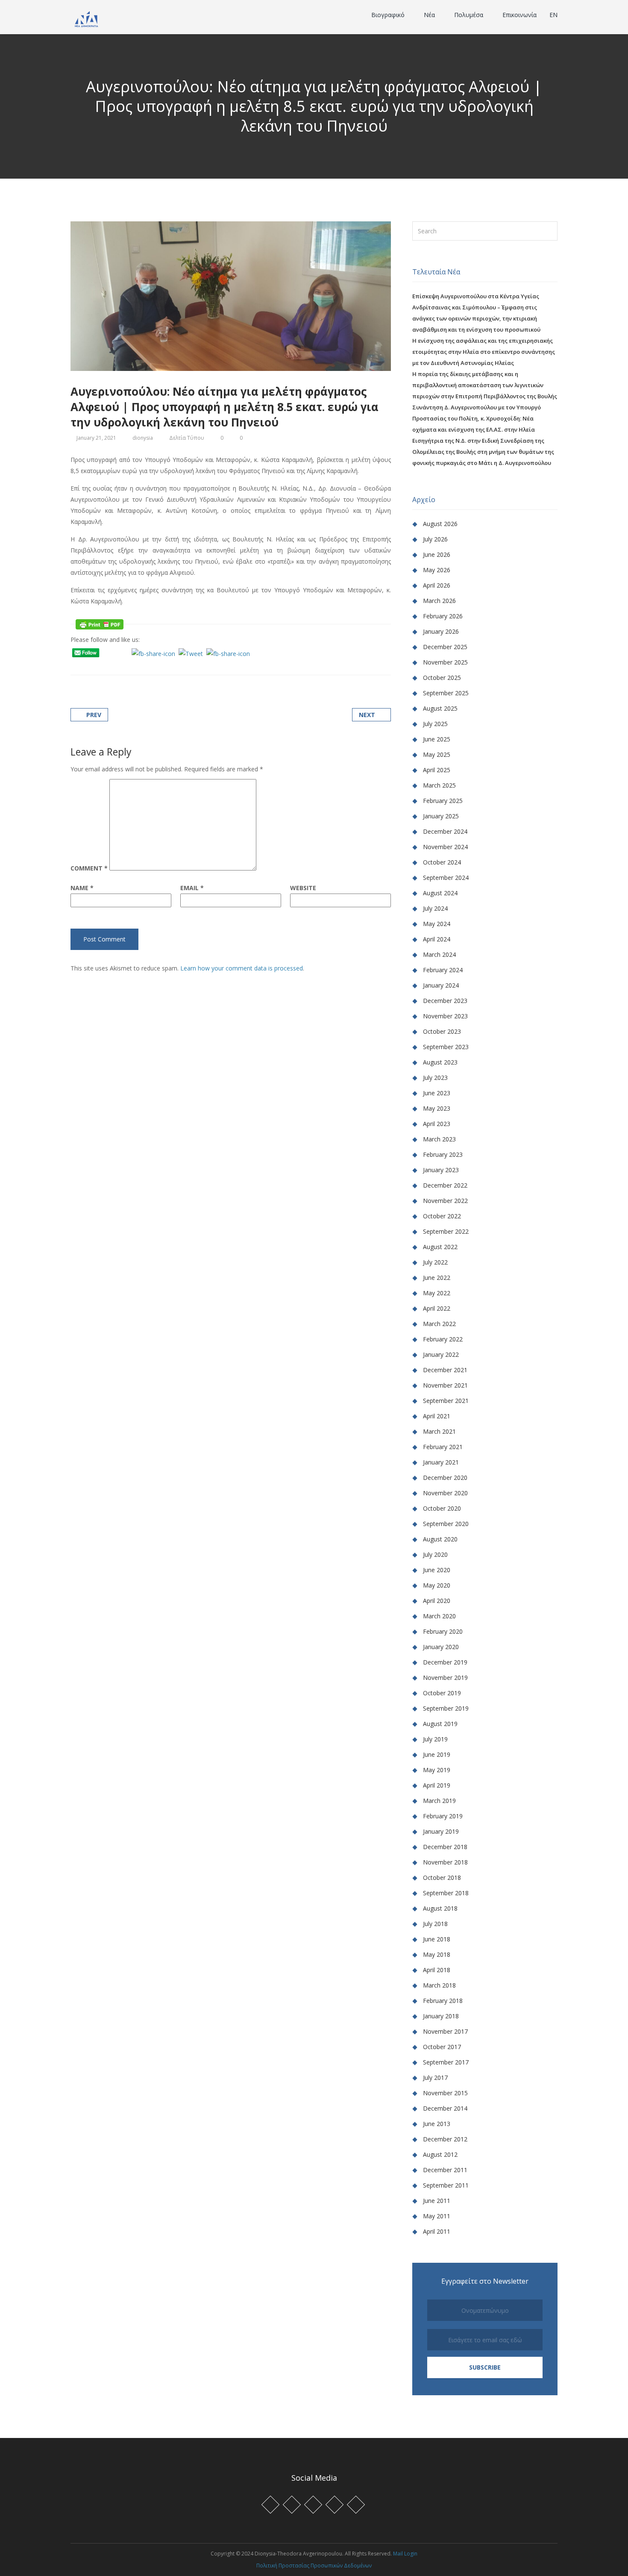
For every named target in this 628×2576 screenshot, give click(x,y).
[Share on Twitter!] (94, 665)
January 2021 (441, 1462)
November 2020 (445, 1493)
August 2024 (440, 893)
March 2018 (439, 1985)
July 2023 (435, 1078)
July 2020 (435, 1554)
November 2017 (445, 2031)
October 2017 (442, 2047)
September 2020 (446, 1524)
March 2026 (439, 601)
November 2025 (445, 662)
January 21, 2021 (96, 438)
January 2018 (441, 2016)
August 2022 (440, 1247)
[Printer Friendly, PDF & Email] (100, 624)
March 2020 (439, 1616)
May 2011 (437, 2216)
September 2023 (446, 1047)
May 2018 (437, 1954)
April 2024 (437, 939)
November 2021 (445, 1385)
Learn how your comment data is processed (242, 968)
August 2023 (440, 1062)
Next (367, 715)
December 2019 (445, 1662)
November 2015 (445, 2093)
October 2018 (442, 1878)
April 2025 (437, 770)
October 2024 (442, 862)
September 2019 (446, 1708)
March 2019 (439, 1801)
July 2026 (435, 539)
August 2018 (440, 1908)
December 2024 (445, 831)
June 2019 (437, 1754)
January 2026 (441, 631)
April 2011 (437, 2231)
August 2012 (440, 2154)
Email (192, 888)
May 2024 (437, 924)
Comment (89, 868)
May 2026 (437, 570)
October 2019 (442, 1693)
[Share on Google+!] (105, 665)
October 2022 (442, 1216)
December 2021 (445, 1370)
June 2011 (437, 2201)
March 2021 (439, 1431)
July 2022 (435, 1262)
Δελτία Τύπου (187, 438)
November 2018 (445, 1862)
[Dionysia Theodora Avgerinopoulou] (87, 18)
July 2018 (435, 1924)
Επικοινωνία (519, 15)
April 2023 (437, 1124)
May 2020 (437, 1585)
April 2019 (437, 1785)
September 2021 (446, 1401)
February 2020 (443, 1631)
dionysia (143, 438)
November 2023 (445, 1016)
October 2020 (442, 1508)
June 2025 (437, 739)
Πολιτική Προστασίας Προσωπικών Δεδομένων (314, 2566)
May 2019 (437, 1770)
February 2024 (443, 970)
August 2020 (440, 1539)
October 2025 (442, 678)
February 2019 (443, 1816)
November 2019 (445, 1678)
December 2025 (445, 647)
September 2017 (446, 2062)
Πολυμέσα (470, 15)
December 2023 (445, 1001)
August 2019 (440, 1724)
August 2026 (440, 524)
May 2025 (437, 754)
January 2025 (441, 816)
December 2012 (445, 2139)
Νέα (430, 15)
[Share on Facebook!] (84, 665)
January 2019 (441, 1831)
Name (82, 888)
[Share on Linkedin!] (116, 665)
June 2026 (437, 554)
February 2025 (443, 801)
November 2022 (445, 1201)
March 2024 (439, 954)
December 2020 (445, 1478)
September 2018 (446, 1893)
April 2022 (437, 1308)
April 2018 (437, 1970)
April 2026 (437, 585)
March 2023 (439, 1139)
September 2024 (446, 878)
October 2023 (442, 1031)
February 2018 (443, 2001)
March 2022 (439, 1324)
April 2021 (437, 1416)
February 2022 (443, 1339)
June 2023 (437, 1093)
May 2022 (437, 1293)
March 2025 (439, 785)
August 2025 (440, 708)
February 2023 (443, 1154)
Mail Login (405, 2554)
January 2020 (441, 1647)
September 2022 (446, 1231)
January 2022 (441, 1354)
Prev (94, 715)
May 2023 (437, 1108)
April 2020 (437, 1601)
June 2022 (437, 1278)
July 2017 (435, 2078)
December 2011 (445, 2170)
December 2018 (445, 1847)
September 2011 (446, 2185)
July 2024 (435, 908)
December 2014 (445, 2108)
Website (303, 888)
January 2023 (441, 1170)
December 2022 (445, 1185)
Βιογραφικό (389, 15)
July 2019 (435, 1739)
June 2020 (437, 1570)
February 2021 (443, 1447)
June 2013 (437, 2124)
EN (553, 15)
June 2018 (437, 1939)
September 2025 (446, 693)
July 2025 (435, 724)
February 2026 (443, 616)
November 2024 (445, 847)
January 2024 (441, 985)
